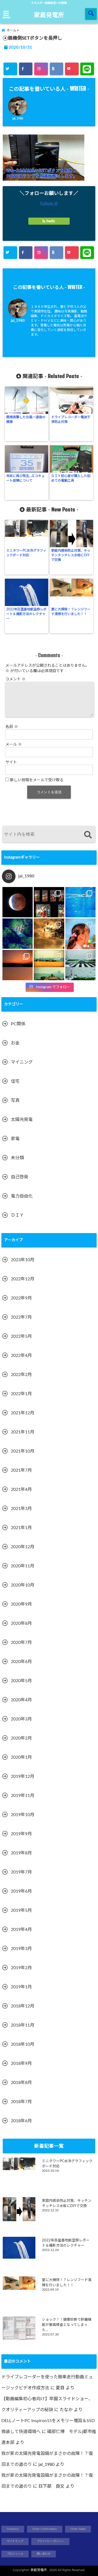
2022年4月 (21, 1356)
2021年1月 (21, 1528)
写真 (15, 1100)
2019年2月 (21, 1968)
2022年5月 (21, 1336)
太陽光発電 (22, 1120)
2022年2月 (21, 1375)
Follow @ (49, 203)
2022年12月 (23, 1279)
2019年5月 (21, 1910)
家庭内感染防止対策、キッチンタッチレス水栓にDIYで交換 (71, 555)
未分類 (17, 1158)
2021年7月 (21, 1470)
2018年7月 (21, 2102)
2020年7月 (21, 1643)
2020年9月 (21, 1604)
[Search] (88, 835)
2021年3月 (21, 1509)
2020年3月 (21, 1719)
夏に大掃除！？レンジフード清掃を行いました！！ (71, 612)
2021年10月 (23, 1451)
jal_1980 (18, 119)
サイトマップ (15, 2541)
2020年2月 (21, 1738)
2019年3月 (21, 1949)
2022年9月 (21, 1298)
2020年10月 (23, 1585)
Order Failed (78, 2529)
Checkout (13, 2529)
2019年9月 (21, 1834)
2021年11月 (23, 1432)
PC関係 (18, 1024)
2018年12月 (23, 2006)
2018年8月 (21, 2083)
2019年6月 (21, 1891)
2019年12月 (23, 1776)
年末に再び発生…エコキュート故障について (25, 478)
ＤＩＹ (17, 1215)
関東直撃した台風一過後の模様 (26, 419)
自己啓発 (20, 1177)
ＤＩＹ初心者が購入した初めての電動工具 (71, 478)
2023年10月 (23, 1260)
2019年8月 (21, 1853)
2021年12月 (23, 1413)
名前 (12, 727)
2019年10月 (23, 1815)
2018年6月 (21, 2121)
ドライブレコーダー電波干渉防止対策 (71, 419)
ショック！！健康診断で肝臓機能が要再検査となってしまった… (67, 2325)
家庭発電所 (49, 14)
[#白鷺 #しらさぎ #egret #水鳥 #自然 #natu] (49, 934)
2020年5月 (21, 1681)
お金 (15, 1043)
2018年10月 (23, 2044)
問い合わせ (44, 2554)
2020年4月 (21, 1700)
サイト (11, 762)
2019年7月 (21, 1872)
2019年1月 (21, 1987)
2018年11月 (23, 2025)
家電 (15, 1139)
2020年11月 (23, 1566)
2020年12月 (23, 1547)
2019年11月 (23, 1796)
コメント (16, 679)
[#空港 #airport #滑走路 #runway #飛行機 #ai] (80, 965)
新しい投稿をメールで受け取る (37, 780)
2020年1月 (21, 1757)
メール (14, 745)
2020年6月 (21, 1662)
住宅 (15, 1081)
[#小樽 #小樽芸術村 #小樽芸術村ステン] (49, 902)
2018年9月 (21, 2063)
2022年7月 (21, 1317)
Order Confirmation (45, 2529)
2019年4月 (21, 1930)
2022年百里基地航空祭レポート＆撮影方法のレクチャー (26, 614)
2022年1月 (21, 1394)
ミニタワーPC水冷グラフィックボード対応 (26, 553)
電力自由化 (22, 1196)
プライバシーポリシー (50, 2541)
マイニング (22, 1062)
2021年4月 (21, 1489)
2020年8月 (21, 1623)
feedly (51, 221)
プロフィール (15, 2554)
